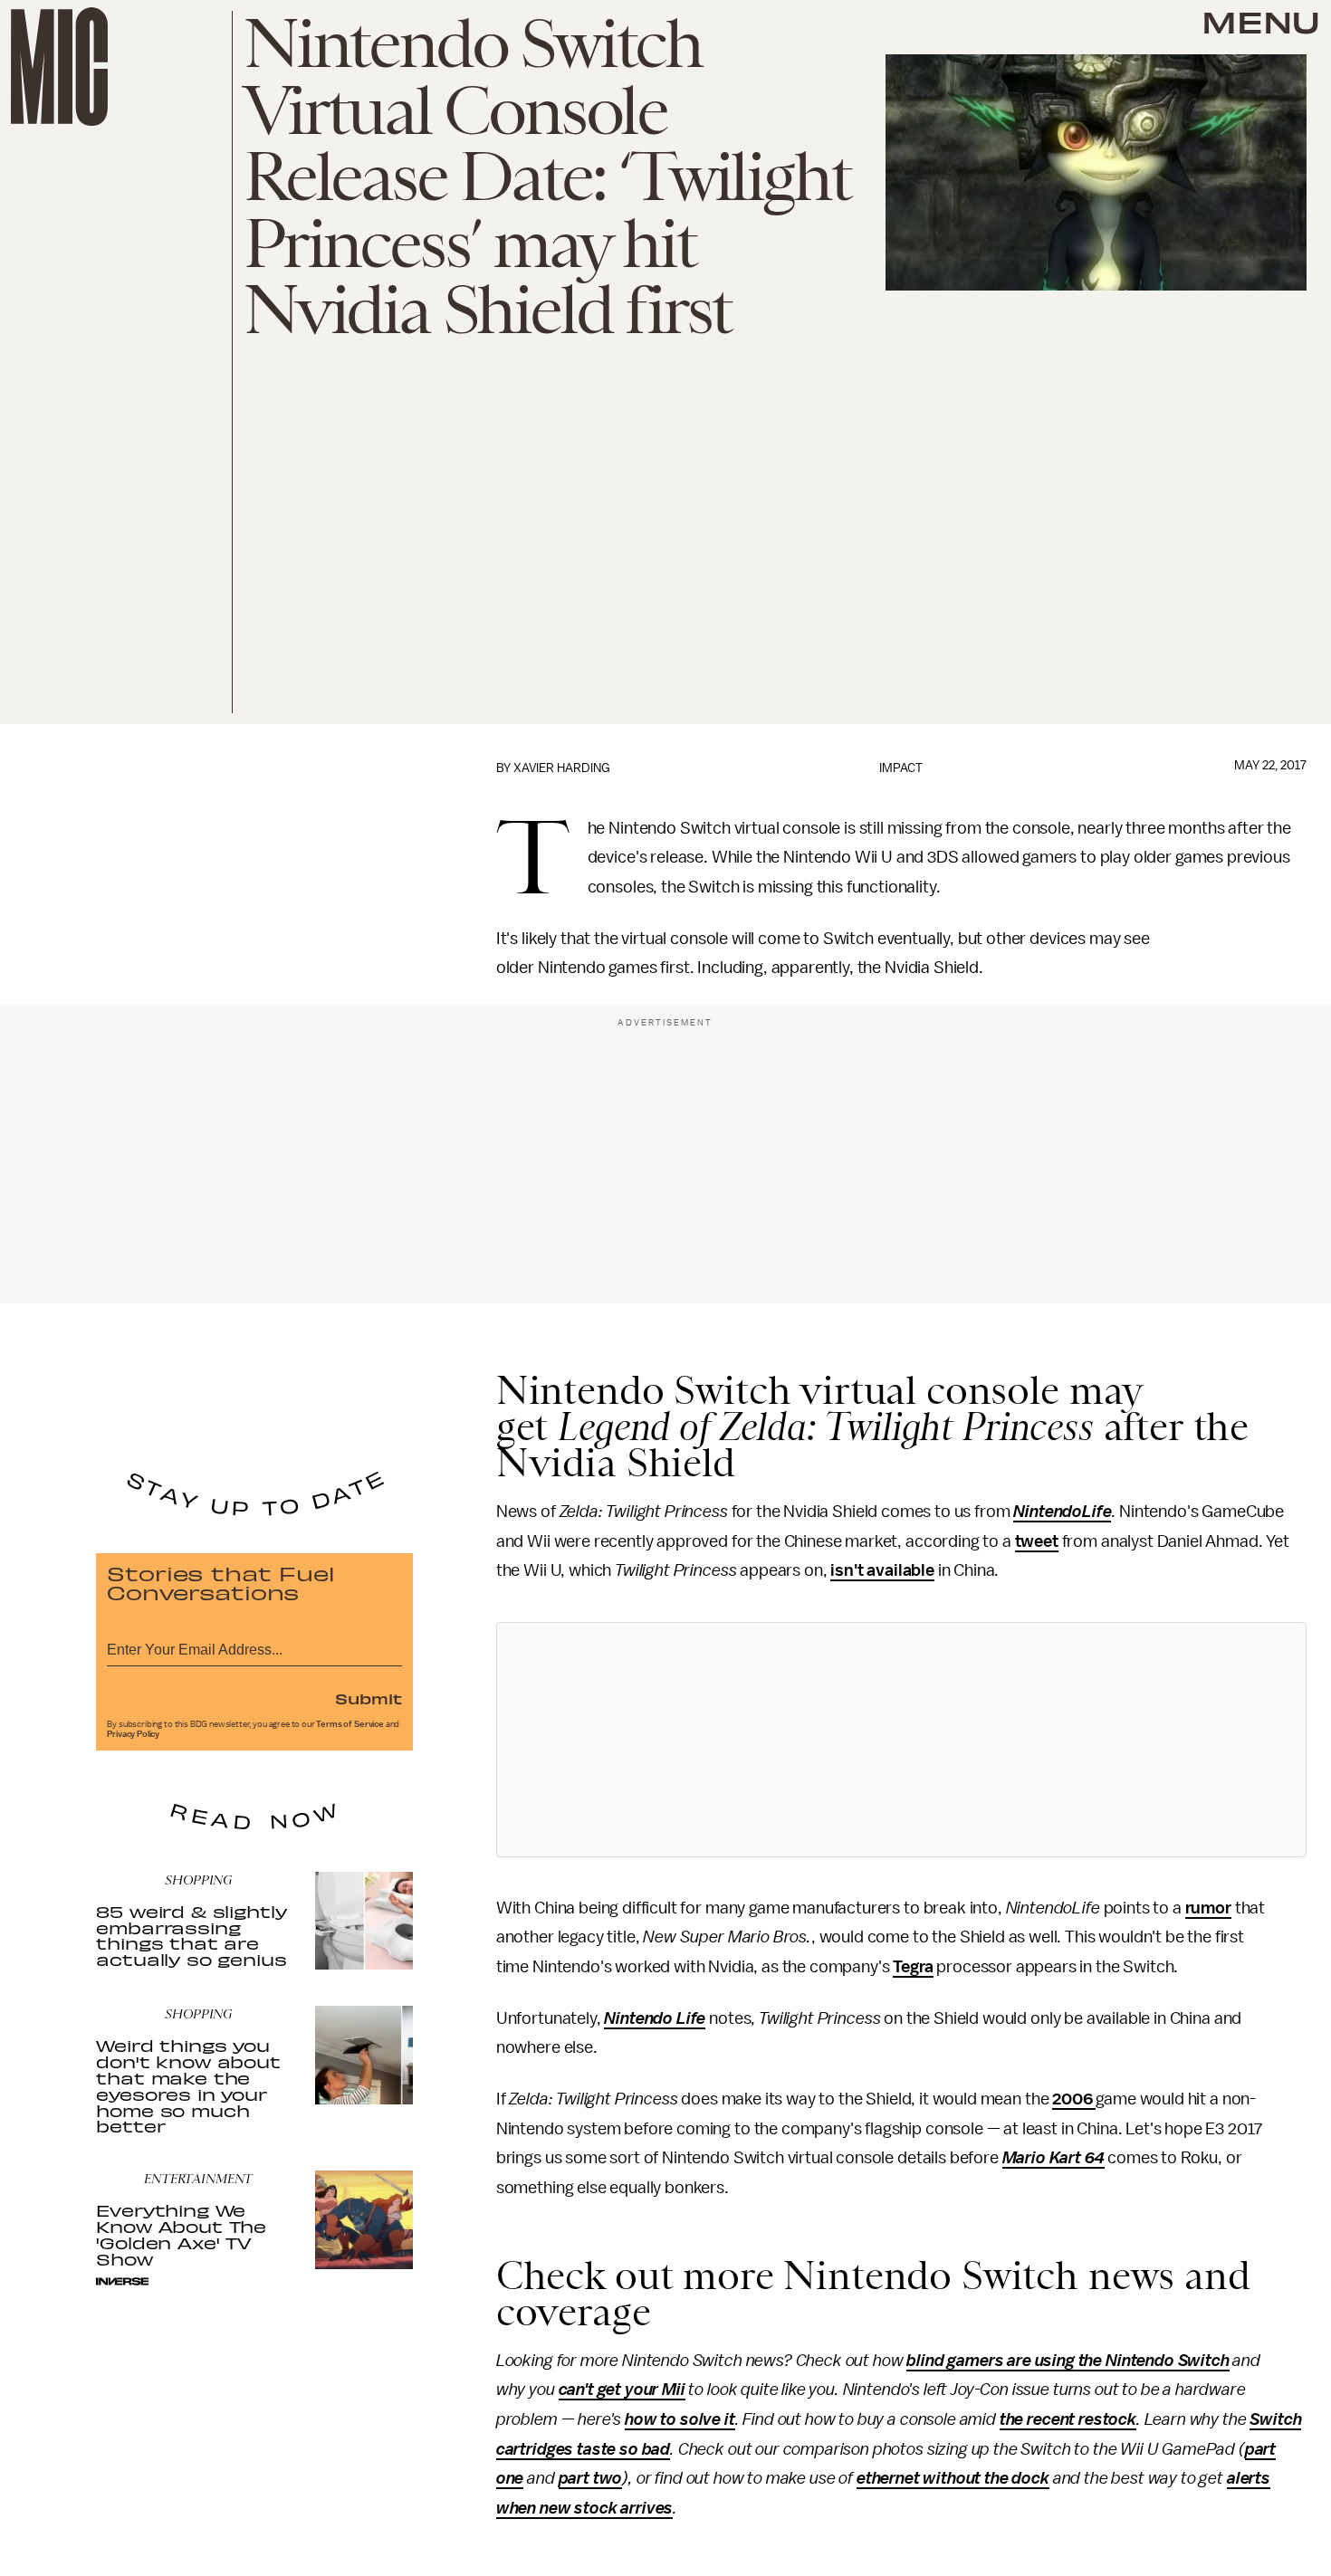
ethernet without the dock (953, 2478)
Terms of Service (350, 1724)
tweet (1037, 1541)
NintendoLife (1062, 1512)
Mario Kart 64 (1053, 2158)
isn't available (882, 1570)
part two (591, 2478)
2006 (1074, 2099)
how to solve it (680, 2419)
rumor (1208, 1908)
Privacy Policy (133, 1734)
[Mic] (59, 67)
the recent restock (1068, 2419)
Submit (369, 1698)
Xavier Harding (562, 768)
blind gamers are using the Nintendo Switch (1068, 2361)
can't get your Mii (622, 2390)
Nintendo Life (655, 2018)
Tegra (913, 1967)
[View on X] (901, 1740)
